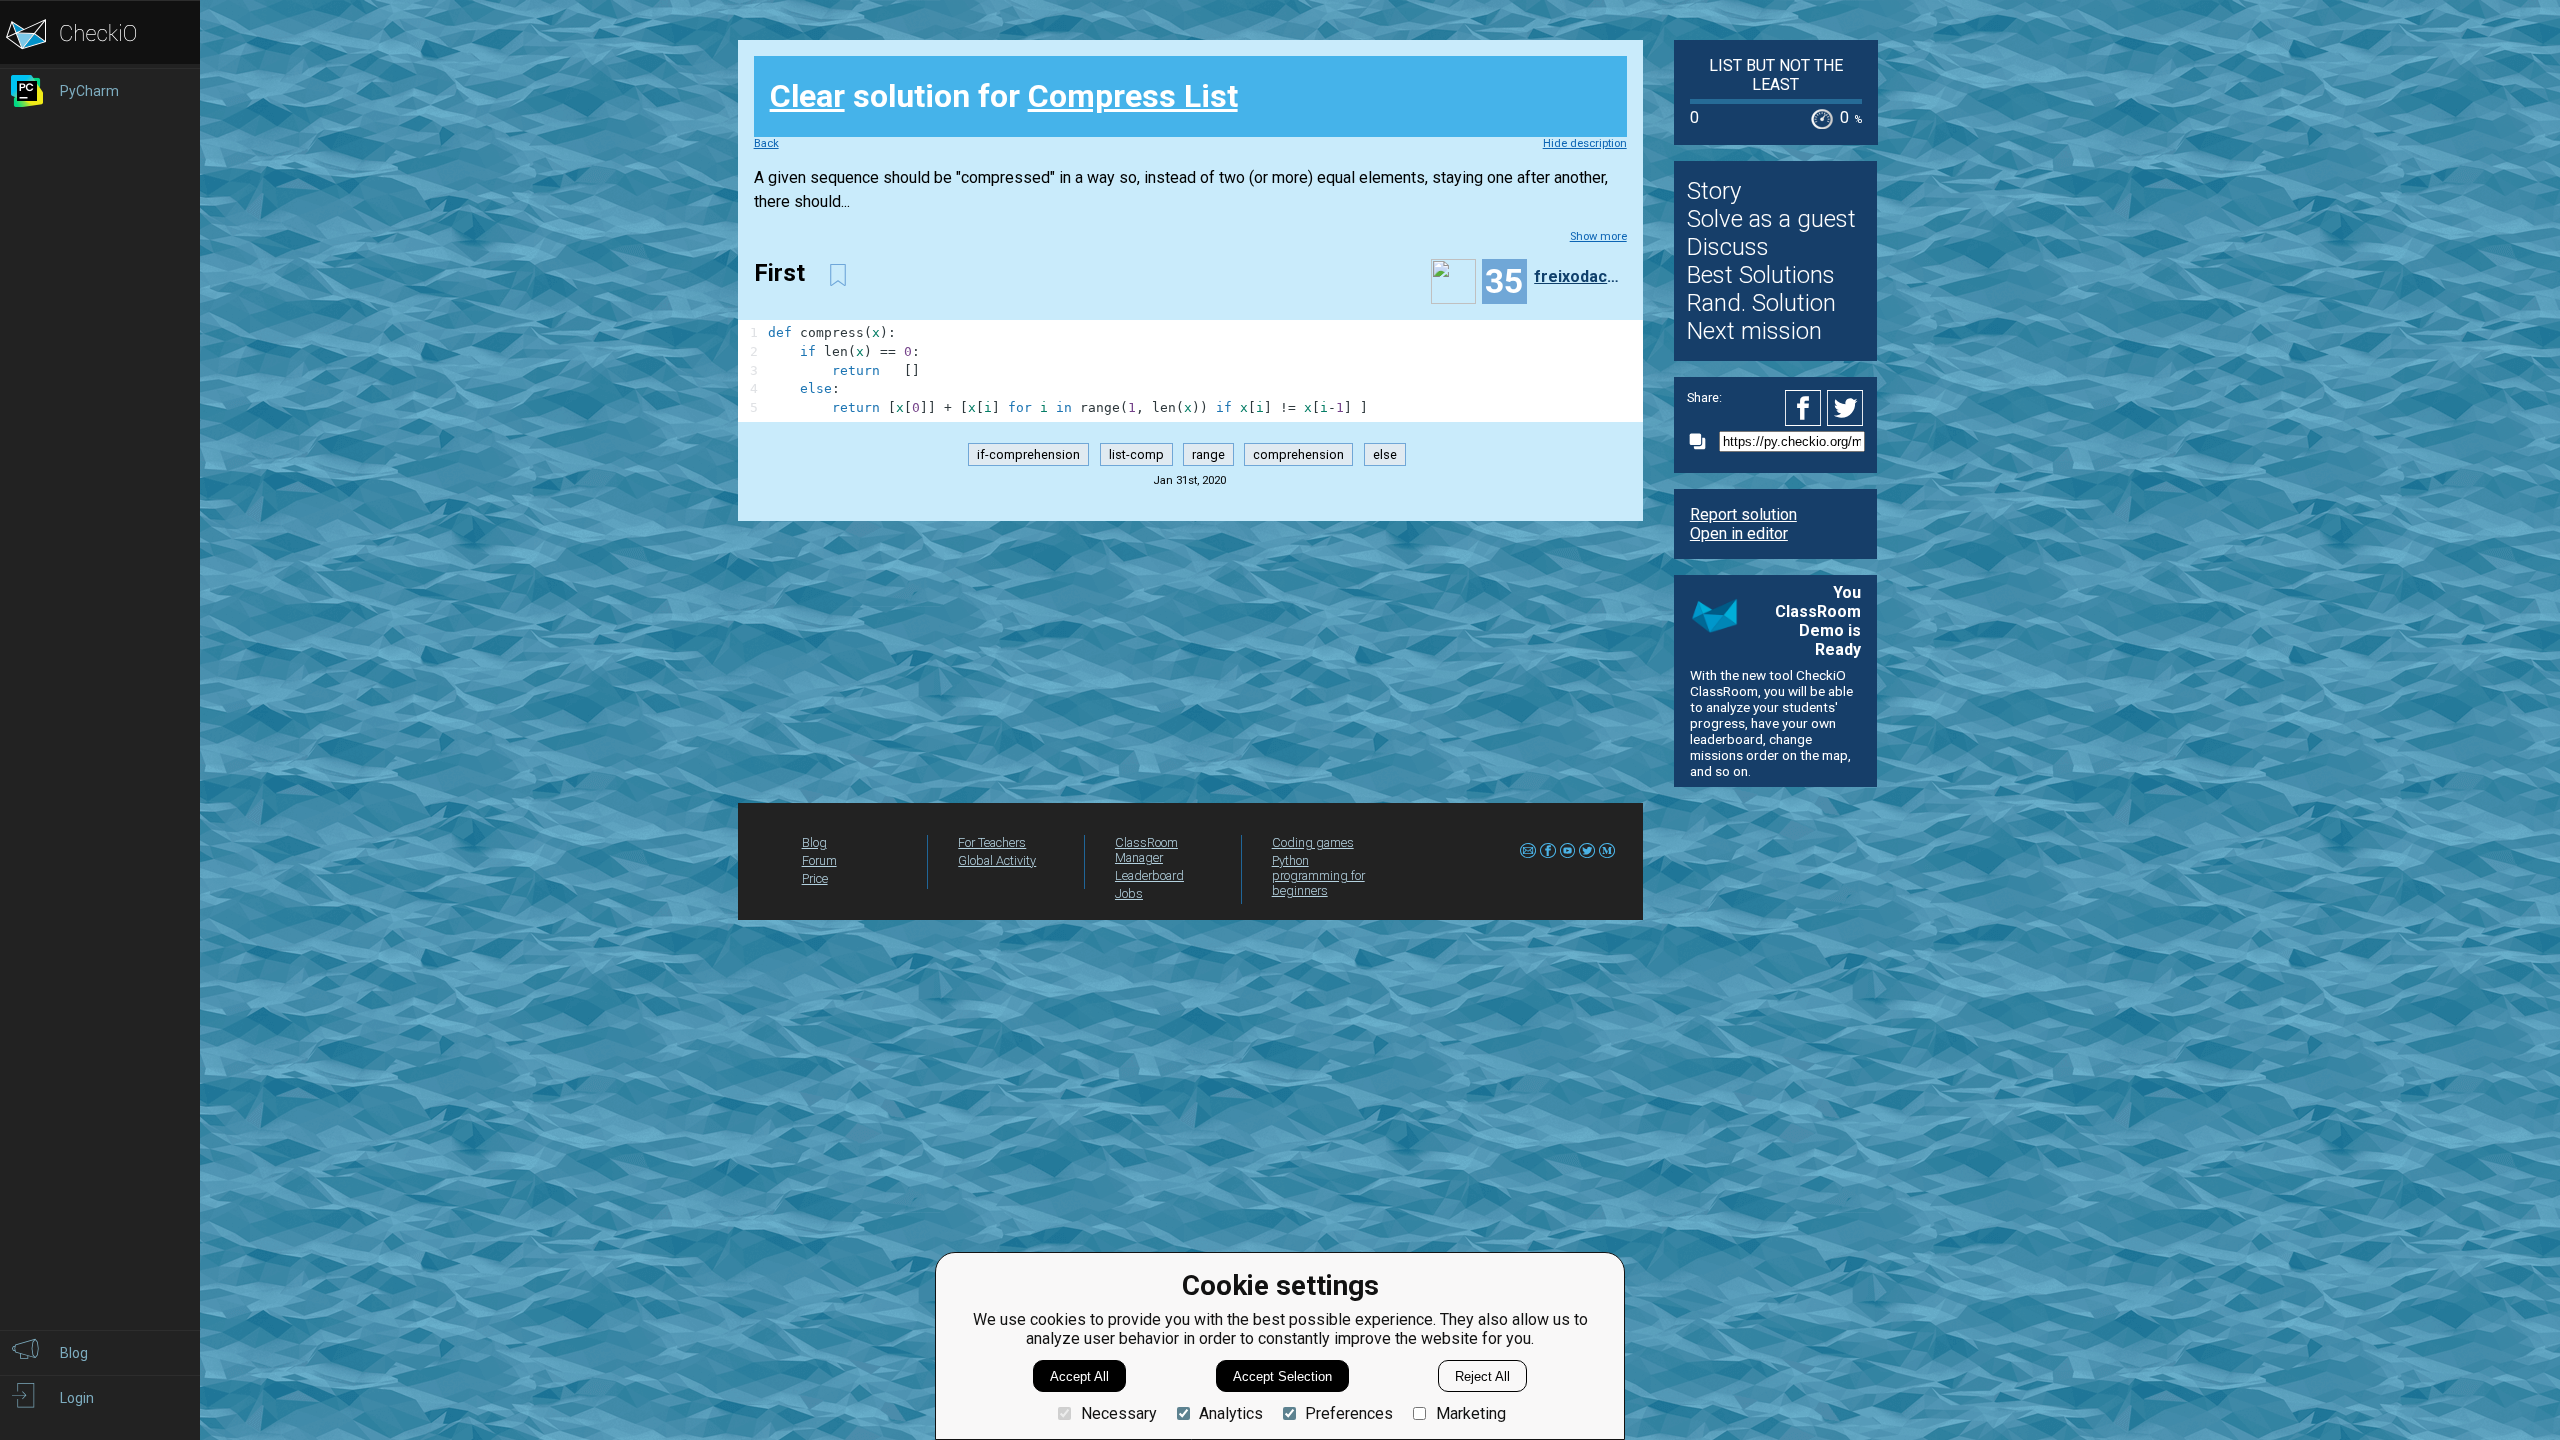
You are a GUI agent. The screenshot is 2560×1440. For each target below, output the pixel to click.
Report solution (1743, 514)
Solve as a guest (1771, 219)
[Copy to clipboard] (1703, 441)
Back (766, 143)
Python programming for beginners (1318, 875)
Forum (819, 860)
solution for (1004, 96)
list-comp (1136, 454)
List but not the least (1776, 75)
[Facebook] (1806, 408)
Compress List (1133, 96)
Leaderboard (1149, 875)
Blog (814, 842)
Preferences (1349, 1413)
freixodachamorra (1578, 276)
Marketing (1470, 1413)
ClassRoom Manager (1146, 850)
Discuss (1728, 247)
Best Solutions (1761, 275)
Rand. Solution (1761, 303)
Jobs (1129, 893)
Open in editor (1739, 533)
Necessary (1118, 1413)
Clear (807, 96)
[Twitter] (1846, 408)
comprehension (1298, 454)
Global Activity (997, 860)
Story (1714, 191)
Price (815, 878)
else (1385, 454)
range (1208, 454)
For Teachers (992, 842)
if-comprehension (1028, 454)
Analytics (1231, 1413)
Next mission (1754, 331)
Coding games (1313, 842)
